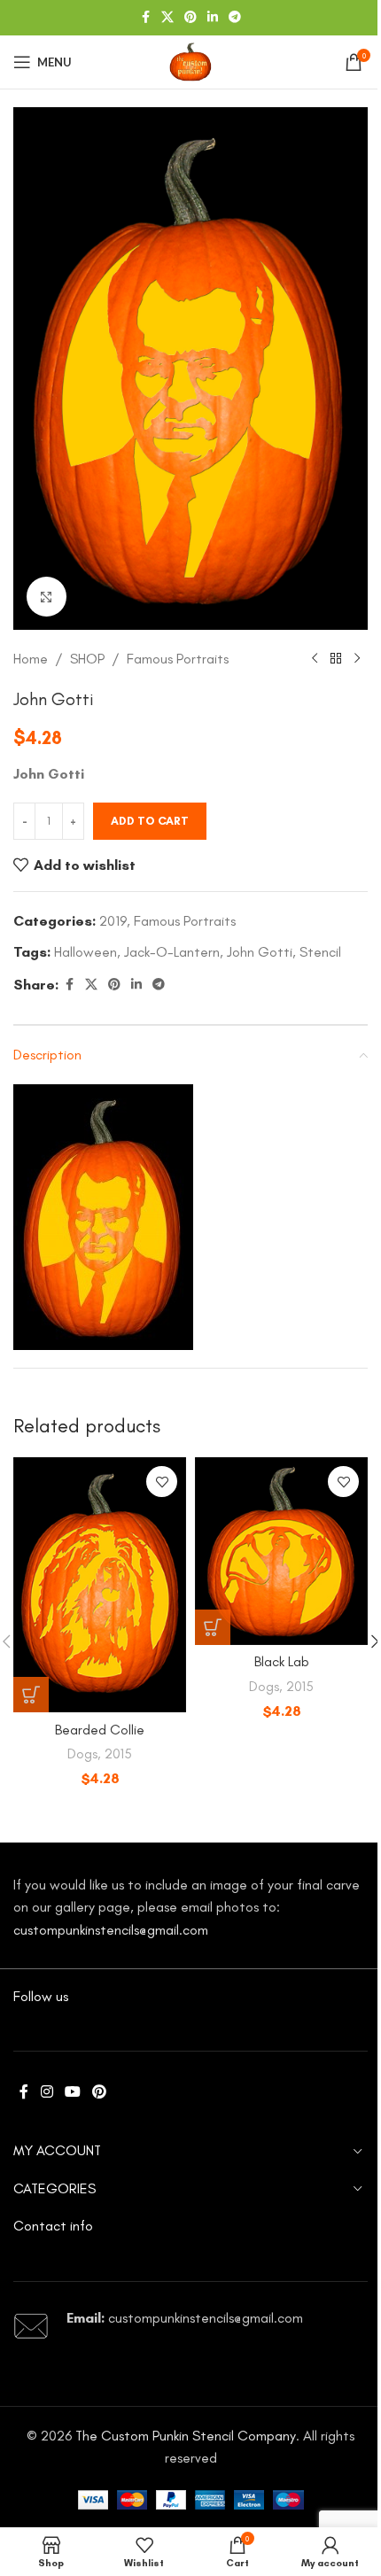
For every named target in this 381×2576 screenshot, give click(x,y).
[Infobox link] (190, 2326)
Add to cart (150, 821)
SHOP (87, 659)
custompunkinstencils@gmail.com (111, 1930)
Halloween (86, 952)
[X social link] (167, 18)
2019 (113, 921)
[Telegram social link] (235, 18)
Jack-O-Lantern (172, 952)
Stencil (320, 952)
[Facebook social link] (145, 18)
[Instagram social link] (47, 2092)
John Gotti (260, 952)
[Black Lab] (281, 1551)
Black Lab (282, 1661)
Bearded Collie (100, 1730)
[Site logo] (190, 61)
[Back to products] (336, 659)
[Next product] (357, 659)
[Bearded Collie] (100, 1585)
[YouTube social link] (72, 2092)
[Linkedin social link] (213, 18)
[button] (31, 1695)
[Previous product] (315, 659)
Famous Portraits (178, 659)
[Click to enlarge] (47, 597)
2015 (118, 1754)
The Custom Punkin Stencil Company (186, 2436)
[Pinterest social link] (190, 18)
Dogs (82, 1754)
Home (31, 659)
